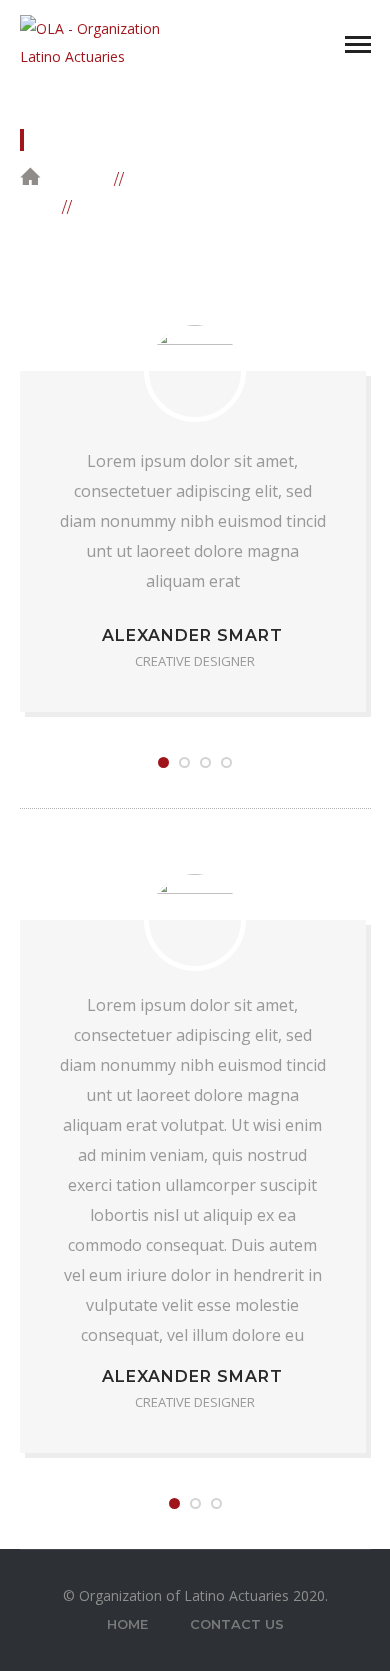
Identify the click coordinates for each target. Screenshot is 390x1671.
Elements (178, 178)
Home (81, 178)
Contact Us (237, 1624)
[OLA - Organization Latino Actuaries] (100, 41)
